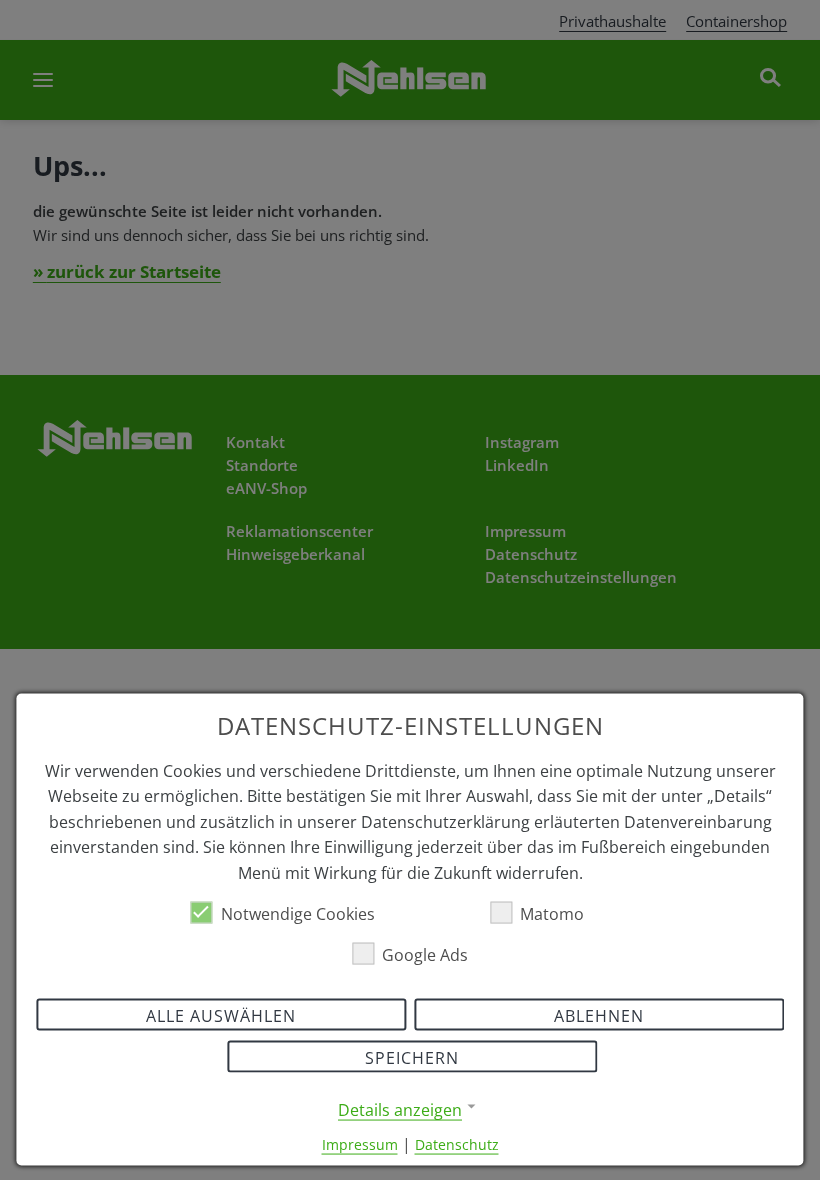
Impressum (360, 1143)
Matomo (552, 913)
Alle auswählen (221, 1015)
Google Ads (425, 954)
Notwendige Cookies (298, 913)
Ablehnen (599, 1015)
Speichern (412, 1057)
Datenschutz (457, 1143)
